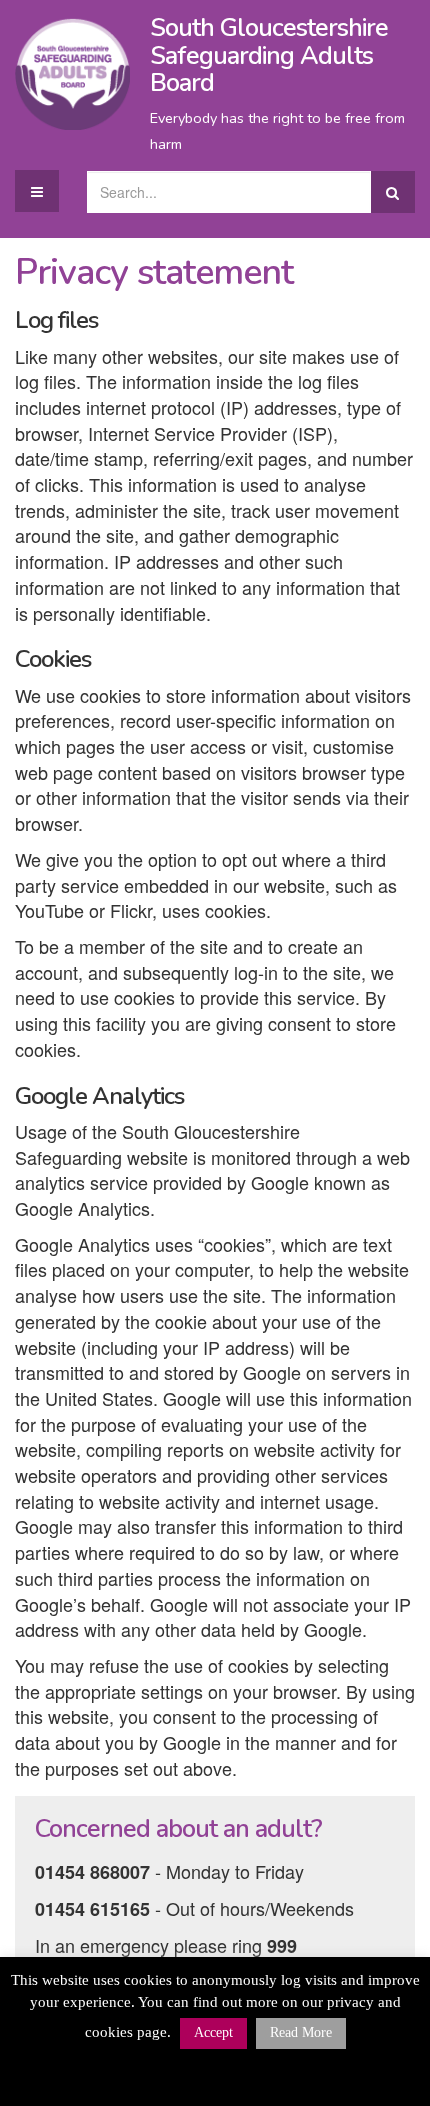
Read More (301, 2032)
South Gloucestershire (269, 55)
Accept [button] (213, 2032)
